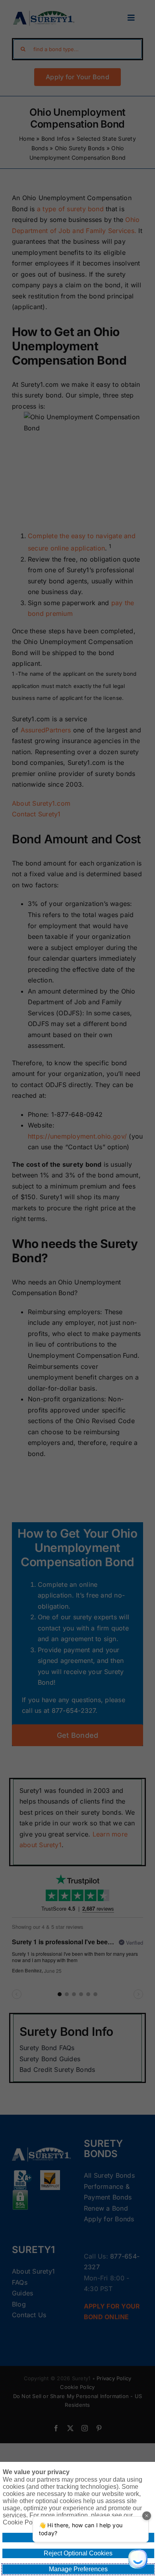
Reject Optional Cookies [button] (78, 2553)
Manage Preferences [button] (78, 2569)
